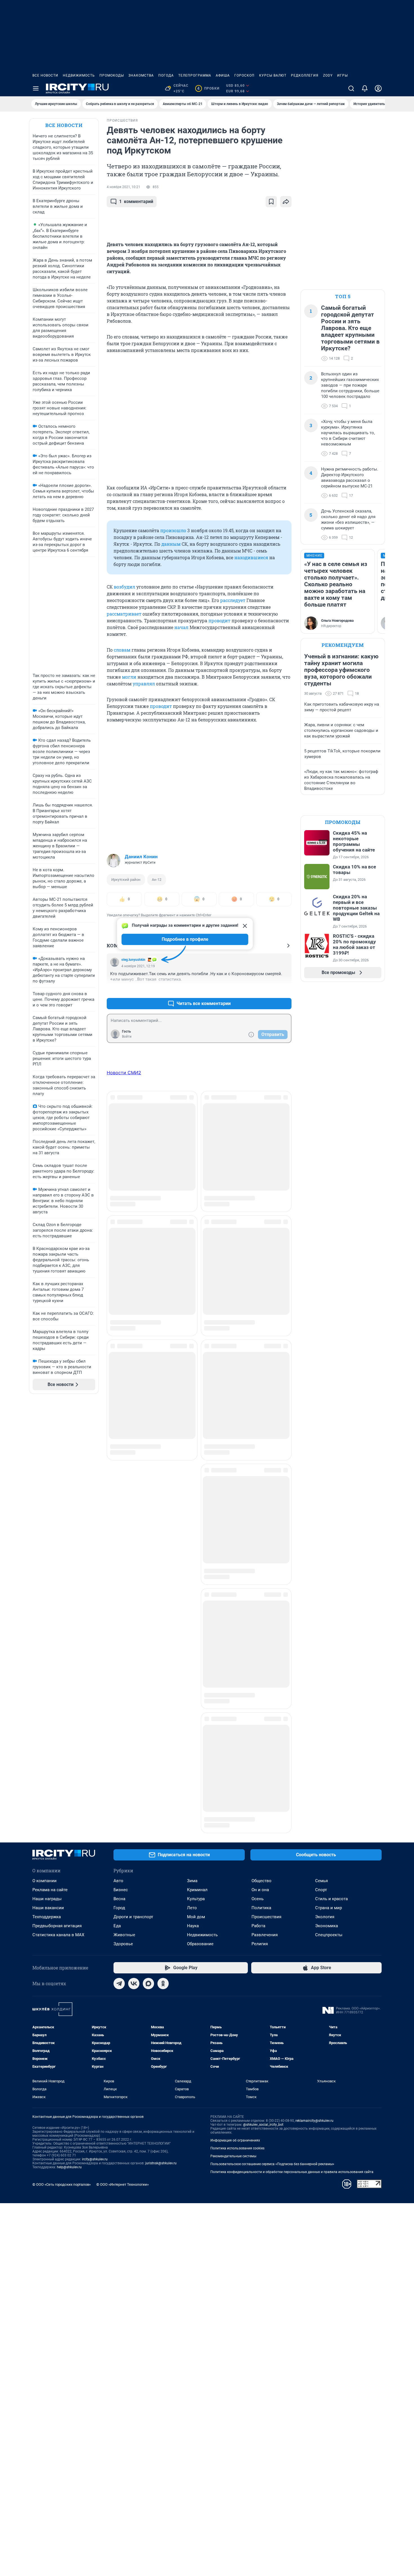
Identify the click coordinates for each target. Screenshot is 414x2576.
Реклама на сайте (50, 1475)
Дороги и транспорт (133, 1502)
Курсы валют (273, 75)
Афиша (223, 75)
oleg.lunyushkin (133, 960)
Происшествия (266, 1502)
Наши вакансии (48, 1493)
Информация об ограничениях (235, 1726)
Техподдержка (47, 1502)
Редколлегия (305, 75)
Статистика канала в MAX (58, 1520)
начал (181, 627)
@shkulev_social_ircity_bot (263, 1710)
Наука (193, 1511)
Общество (261, 1466)
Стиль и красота (331, 1484)
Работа (258, 1511)
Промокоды (112, 75)
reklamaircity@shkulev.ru (314, 1706)
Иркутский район (126, 880)
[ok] (163, 1569)
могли (129, 677)
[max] (148, 1569)
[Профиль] (378, 88)
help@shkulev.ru (69, 1752)
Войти (127, 1037)
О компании (44, 1466)
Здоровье (123, 1529)
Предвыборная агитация (57, 1511)
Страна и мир (329, 1493)
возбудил (124, 587)
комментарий (136, 201)
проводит (219, 620)
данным (171, 544)
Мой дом (196, 1502)
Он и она (260, 1475)
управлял (144, 684)
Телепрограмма (195, 75)
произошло (173, 530)
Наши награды (47, 1484)
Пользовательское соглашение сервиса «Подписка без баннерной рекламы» (272, 1749)
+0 (269, 990)
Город (119, 1493)
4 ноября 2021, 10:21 (123, 187)
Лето (192, 1493)
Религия (260, 1529)
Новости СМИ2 (124, 1073)
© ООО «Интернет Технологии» (123, 1770)
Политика (261, 1493)
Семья (321, 1466)
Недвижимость (79, 75)
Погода (166, 75)
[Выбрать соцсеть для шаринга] (286, 202)
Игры (342, 75)
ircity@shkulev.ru (95, 1744)
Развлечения (265, 1520)
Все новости (45, 75)
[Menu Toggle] (36, 88)
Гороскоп (244, 75)
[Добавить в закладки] (271, 202)
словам (122, 650)
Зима (192, 1466)
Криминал (197, 1475)
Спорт (321, 1475)
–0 (285, 990)
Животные (124, 1520)
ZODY (328, 75)
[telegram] (119, 1569)
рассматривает (124, 614)
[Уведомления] (365, 88)
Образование (200, 1529)
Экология (325, 1502)
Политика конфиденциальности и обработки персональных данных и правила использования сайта (292, 1757)
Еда (117, 1511)
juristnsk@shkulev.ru (161, 1748)
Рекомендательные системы (233, 1741)
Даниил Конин (141, 857)
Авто (118, 1466)
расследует (233, 600)
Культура (196, 1484)
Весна (119, 1484)
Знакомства (141, 75)
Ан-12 (157, 880)
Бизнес (121, 1475)
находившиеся (251, 557)
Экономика (327, 1511)
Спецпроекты (329, 1520)
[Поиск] (351, 88)
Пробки (208, 88)
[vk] (134, 1569)
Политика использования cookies (237, 1733)
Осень (258, 1484)
